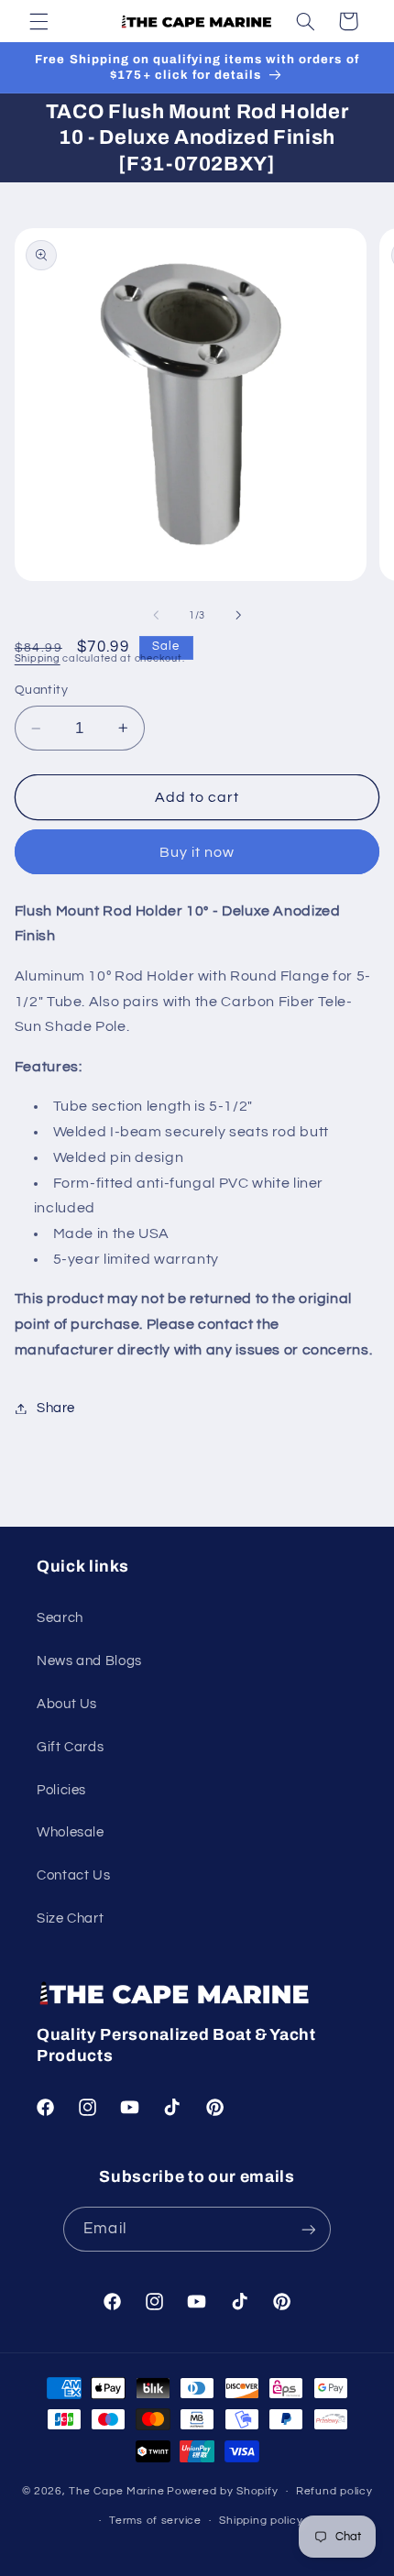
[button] (38, 21)
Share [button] (56, 1408)
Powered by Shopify (222, 2491)
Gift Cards (70, 1747)
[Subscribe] (308, 2229)
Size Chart (70, 1918)
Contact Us (73, 1875)
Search (60, 1618)
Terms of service (155, 2521)
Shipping (38, 658)
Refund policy (334, 2491)
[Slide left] (156, 616)
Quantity (41, 690)
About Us (67, 1704)
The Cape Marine (116, 2491)
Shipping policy (261, 2521)
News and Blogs (89, 1661)
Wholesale (71, 1832)
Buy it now (197, 852)
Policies (61, 1790)
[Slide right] (238, 616)
